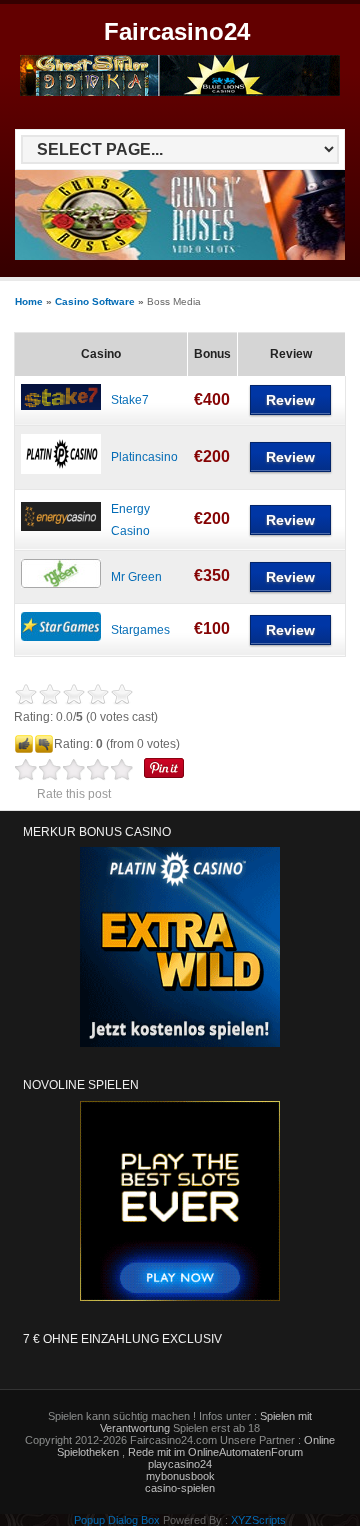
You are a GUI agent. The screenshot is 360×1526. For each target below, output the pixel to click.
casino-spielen (180, 1488)
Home (29, 301)
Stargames (140, 630)
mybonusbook (180, 1476)
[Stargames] (61, 637)
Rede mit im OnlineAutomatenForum (215, 1452)
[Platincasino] (61, 470)
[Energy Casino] (61, 527)
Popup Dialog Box (117, 1520)
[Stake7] (61, 406)
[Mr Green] (61, 584)
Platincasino (144, 457)
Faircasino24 (177, 31)
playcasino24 (180, 1464)
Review (290, 400)
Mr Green (136, 577)
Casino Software (95, 301)
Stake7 (130, 400)
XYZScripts (258, 1520)
